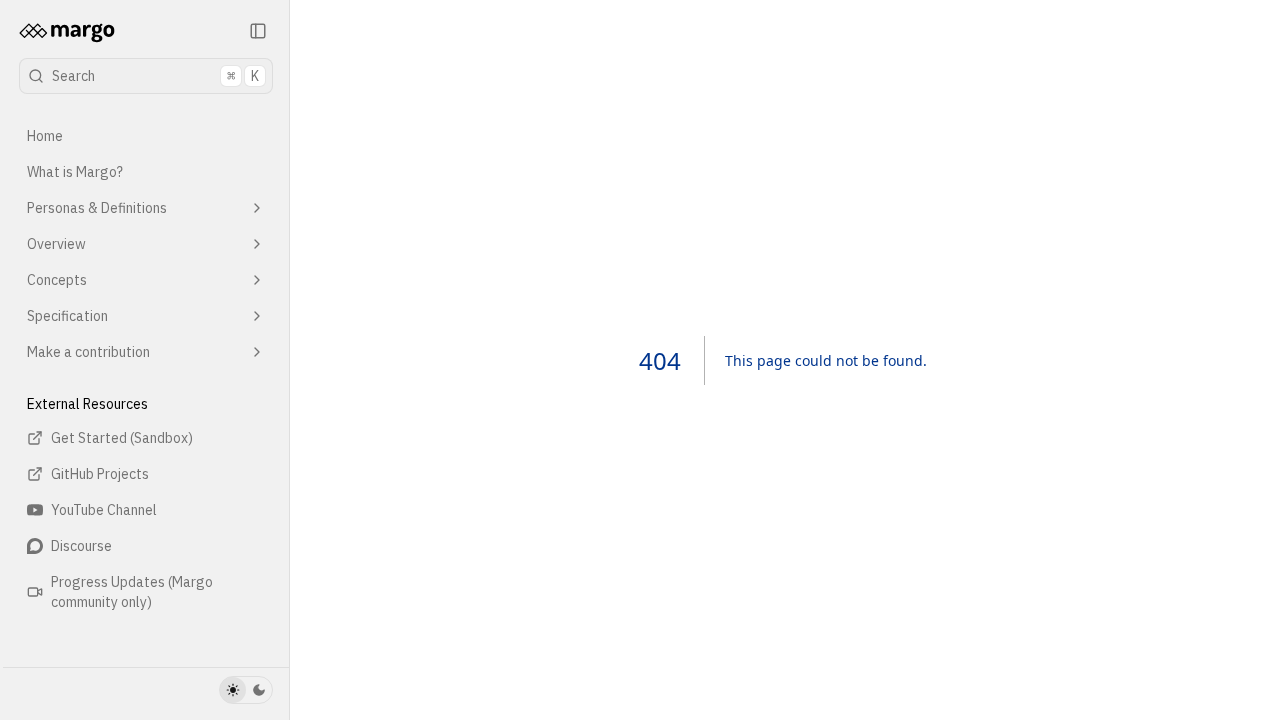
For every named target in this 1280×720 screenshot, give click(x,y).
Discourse (81, 546)
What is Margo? (75, 172)
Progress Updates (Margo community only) (132, 592)
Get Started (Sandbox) (122, 438)
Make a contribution (88, 352)
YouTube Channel (104, 510)
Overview (56, 244)
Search (155, 76)
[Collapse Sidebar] (258, 31)
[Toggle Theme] (246, 690)
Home (45, 136)
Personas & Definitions (97, 208)
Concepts (57, 280)
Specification (67, 316)
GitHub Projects (100, 474)
